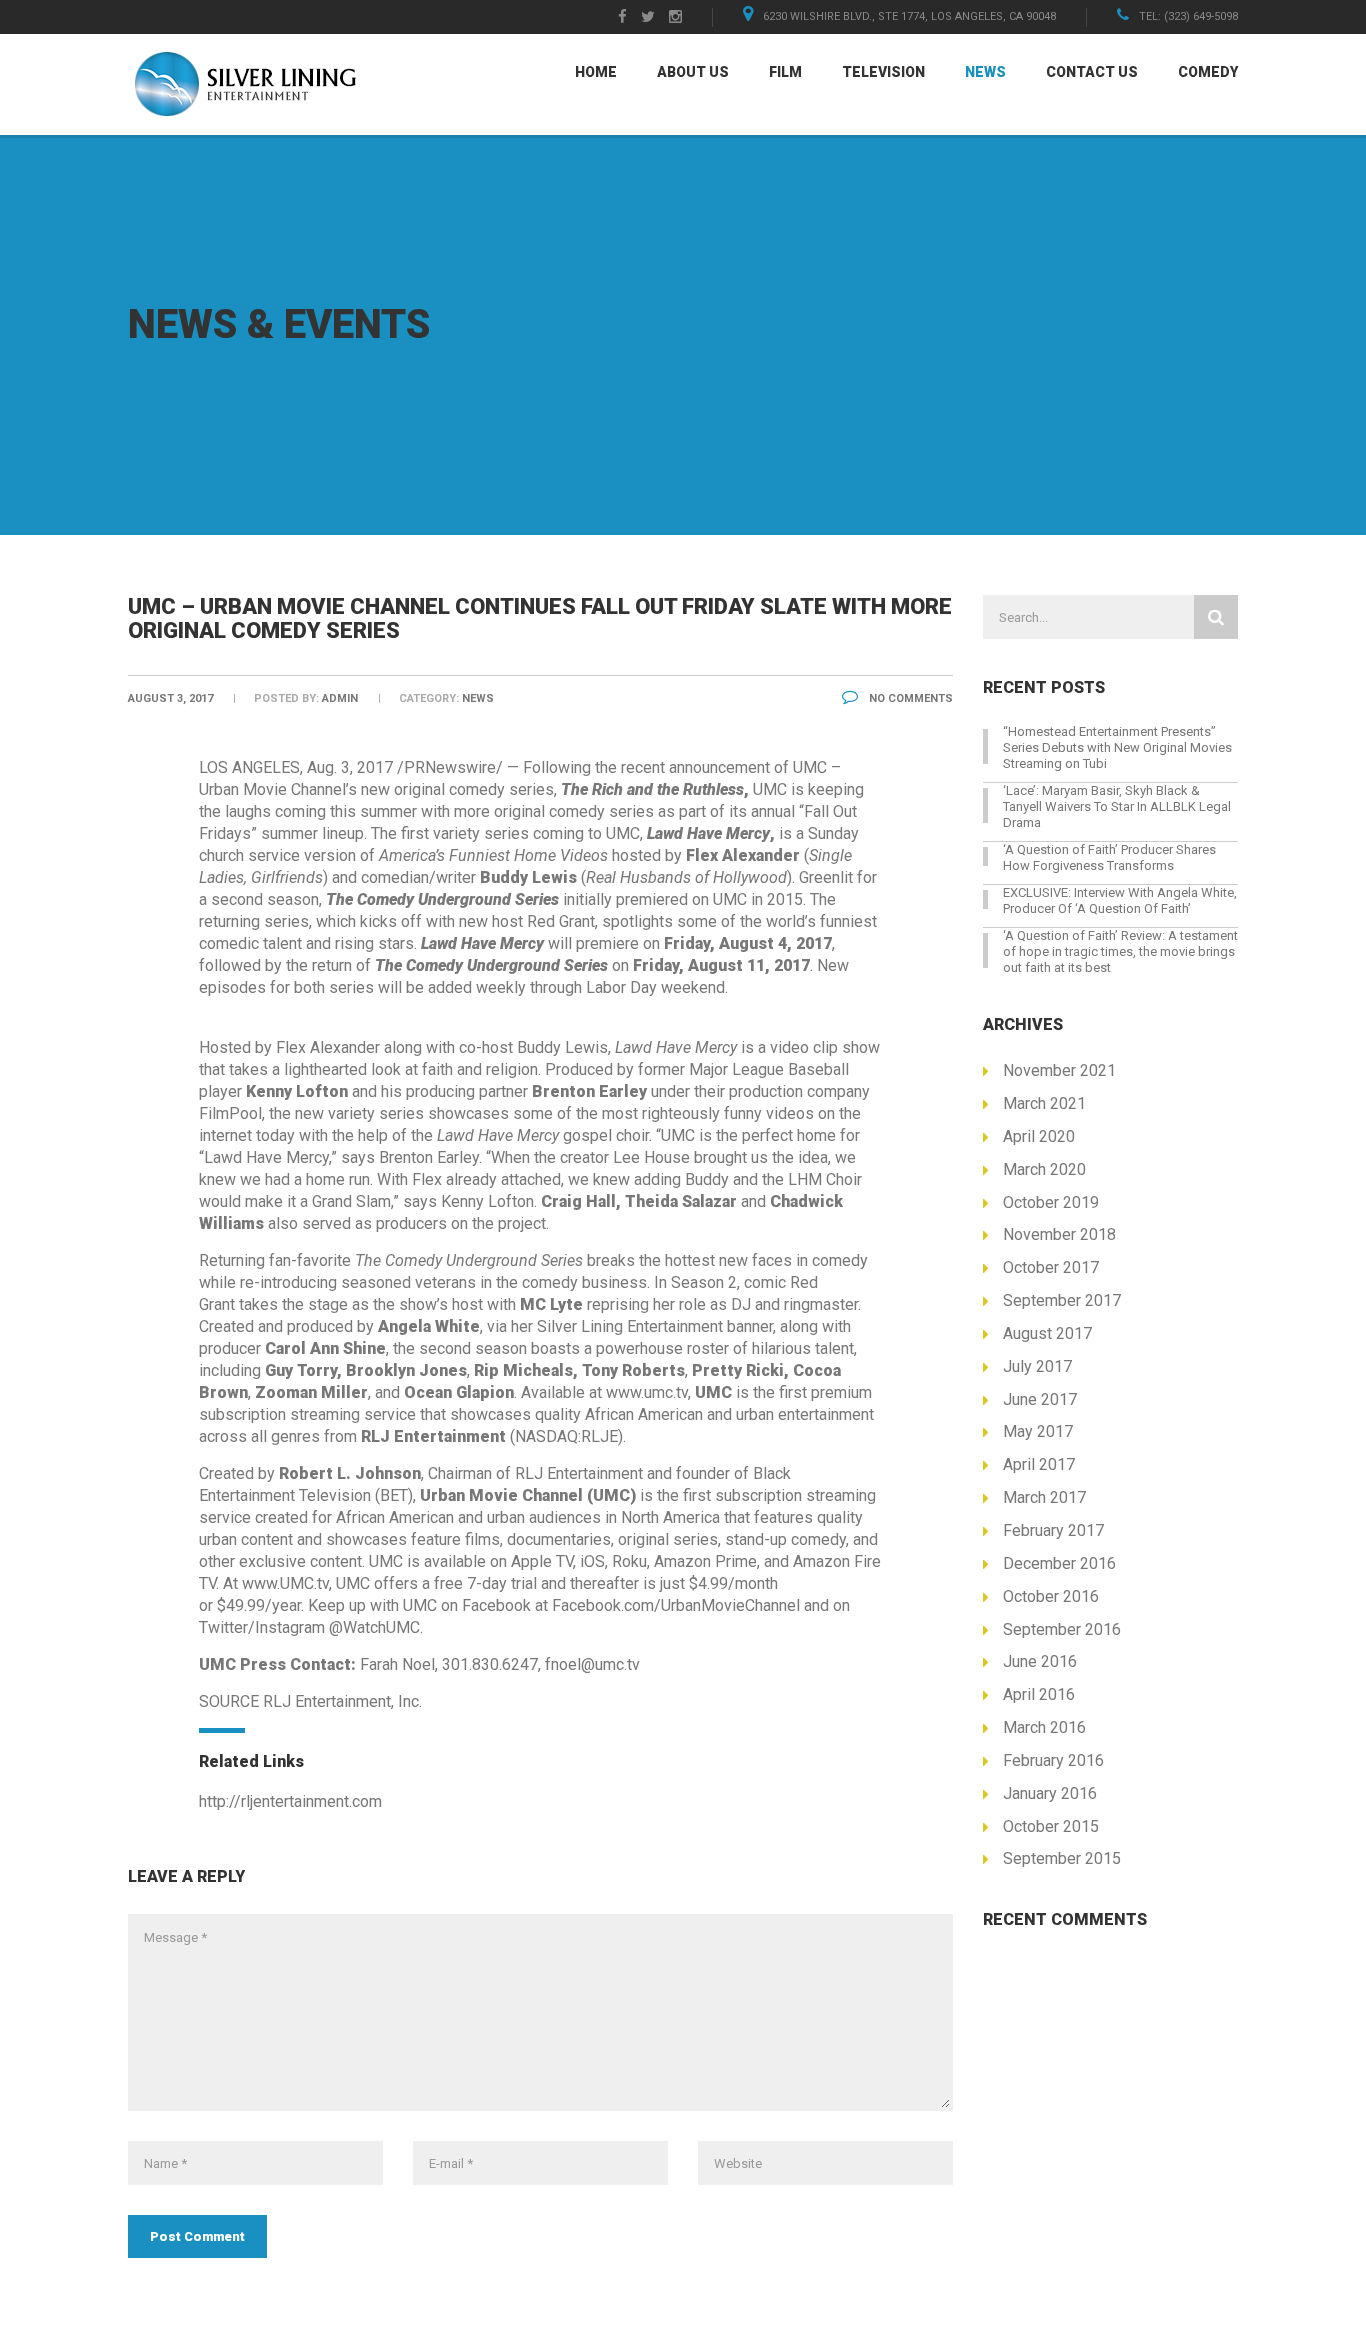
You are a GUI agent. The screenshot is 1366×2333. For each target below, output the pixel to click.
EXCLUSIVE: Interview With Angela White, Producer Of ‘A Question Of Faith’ (1120, 900)
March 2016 (1044, 1727)
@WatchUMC (374, 1627)
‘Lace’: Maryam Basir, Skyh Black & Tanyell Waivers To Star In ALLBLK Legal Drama (1117, 806)
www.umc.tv (647, 1392)
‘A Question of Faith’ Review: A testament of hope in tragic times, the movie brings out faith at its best (1120, 951)
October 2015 (1051, 1826)
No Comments (909, 698)
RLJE (599, 1436)
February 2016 (1053, 1760)
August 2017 (1047, 1333)
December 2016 (1059, 1563)
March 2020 (1044, 1169)
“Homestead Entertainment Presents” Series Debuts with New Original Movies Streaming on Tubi (1117, 747)
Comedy (1208, 72)
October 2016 (1051, 1596)
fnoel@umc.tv (592, 1664)
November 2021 (1059, 1070)
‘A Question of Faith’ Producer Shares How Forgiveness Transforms (1109, 857)
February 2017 (1053, 1530)
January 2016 (1050, 1793)
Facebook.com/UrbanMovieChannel (676, 1605)
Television (883, 72)
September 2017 (1062, 1300)
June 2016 (1040, 1661)
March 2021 (1044, 1103)
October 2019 (1051, 1202)
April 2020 (1039, 1136)
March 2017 (1044, 1497)
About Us (693, 72)
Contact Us (1092, 72)
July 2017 (1037, 1366)
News (985, 72)
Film (785, 72)
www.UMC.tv (285, 1583)
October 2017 (1051, 1267)
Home (596, 72)
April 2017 (1039, 1464)
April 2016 (1039, 1694)
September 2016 (1062, 1629)
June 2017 (1040, 1399)
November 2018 (1059, 1234)
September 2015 (1062, 1858)
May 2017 (1038, 1431)
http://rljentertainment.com (290, 1801)
